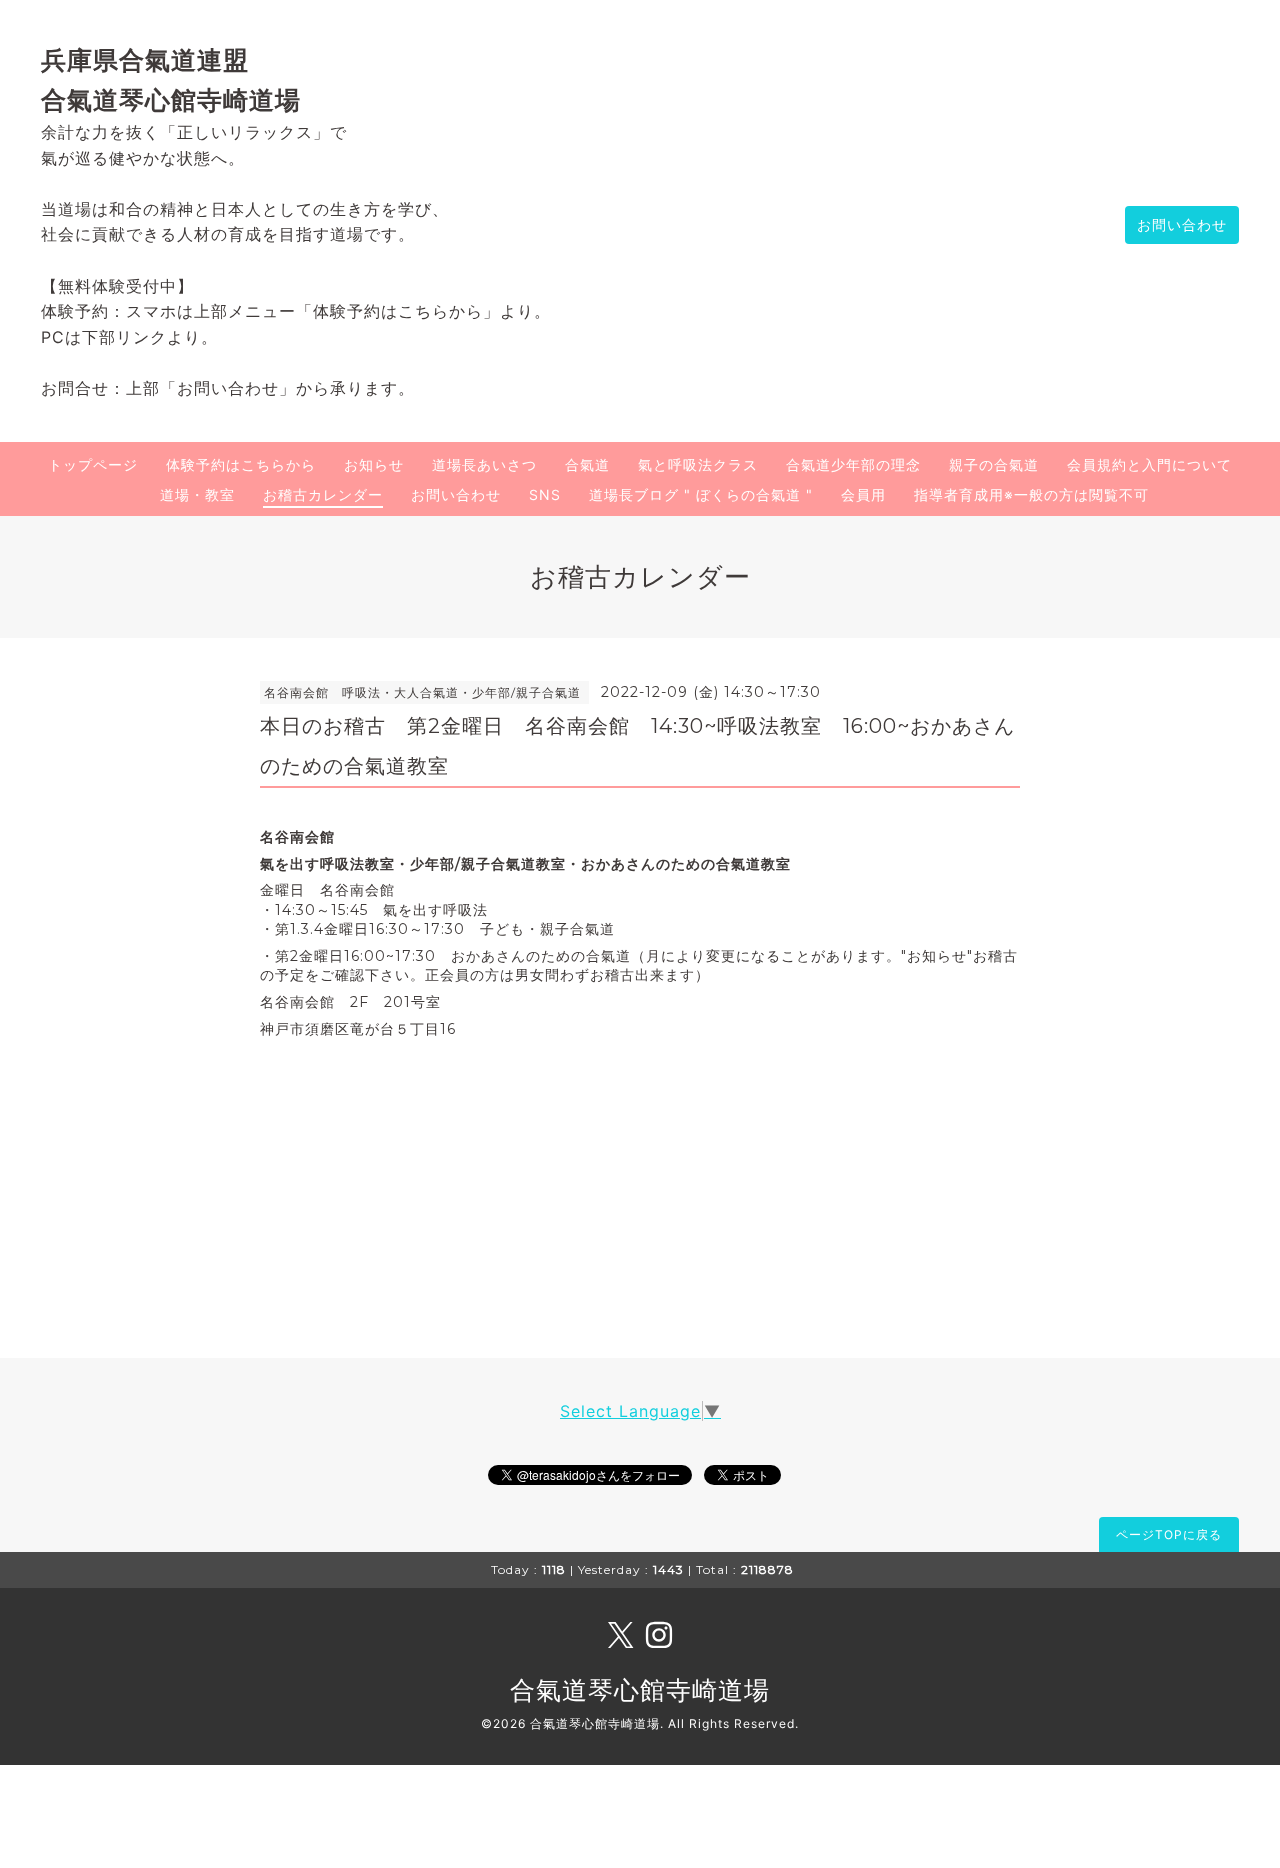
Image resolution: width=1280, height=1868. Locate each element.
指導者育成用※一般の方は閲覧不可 (1031, 494)
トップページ (93, 464)
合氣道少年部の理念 (853, 464)
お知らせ (374, 464)
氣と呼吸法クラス (698, 464)
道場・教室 (197, 494)
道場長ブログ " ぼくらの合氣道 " (701, 494)
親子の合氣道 (994, 464)
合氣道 (587, 464)
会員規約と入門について (1149, 464)
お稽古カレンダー (323, 494)
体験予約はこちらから (241, 464)
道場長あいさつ (484, 464)
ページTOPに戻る (1169, 1534)
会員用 (863, 494)
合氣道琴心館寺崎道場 (640, 1690)
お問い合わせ (1182, 224)
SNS (545, 494)
